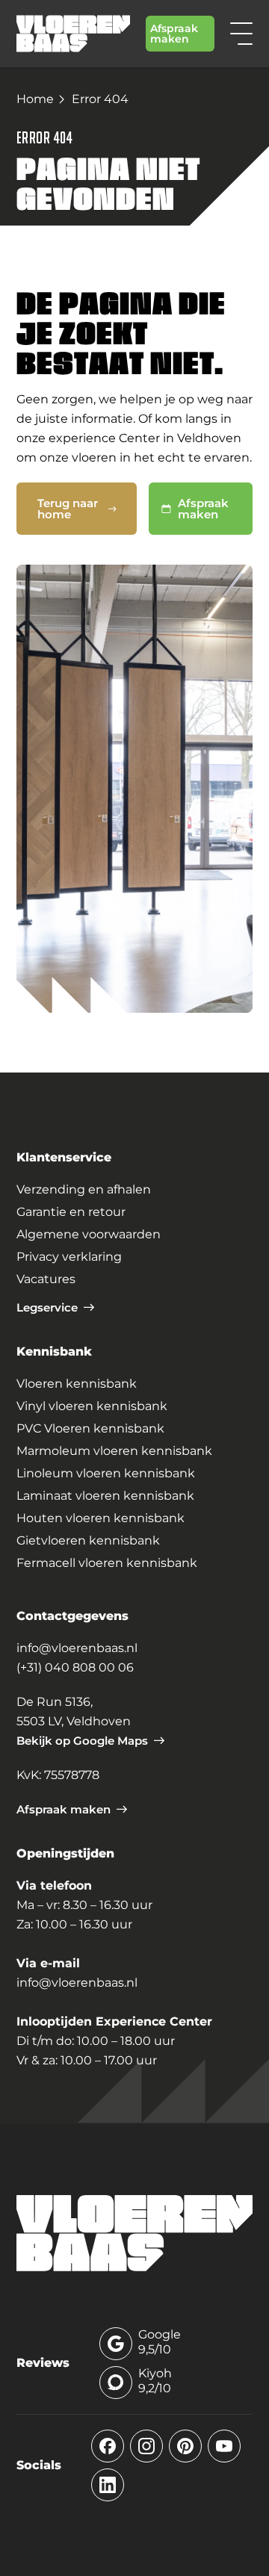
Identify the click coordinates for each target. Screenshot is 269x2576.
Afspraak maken (174, 34)
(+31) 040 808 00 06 (75, 1667)
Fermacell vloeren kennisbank (107, 1563)
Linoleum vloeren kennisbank (106, 1473)
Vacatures (46, 1279)
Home (35, 99)
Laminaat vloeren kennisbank (105, 1496)
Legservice (47, 1307)
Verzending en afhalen (84, 1189)
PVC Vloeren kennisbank (90, 1428)
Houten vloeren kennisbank (101, 1518)
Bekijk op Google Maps (82, 1741)
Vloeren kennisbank (77, 1384)
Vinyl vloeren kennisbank (92, 1406)
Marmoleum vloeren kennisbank (114, 1451)
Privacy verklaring (69, 1257)
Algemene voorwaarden (89, 1234)
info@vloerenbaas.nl (77, 1648)
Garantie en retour (71, 1212)
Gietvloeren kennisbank (88, 1540)
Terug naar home (68, 509)
